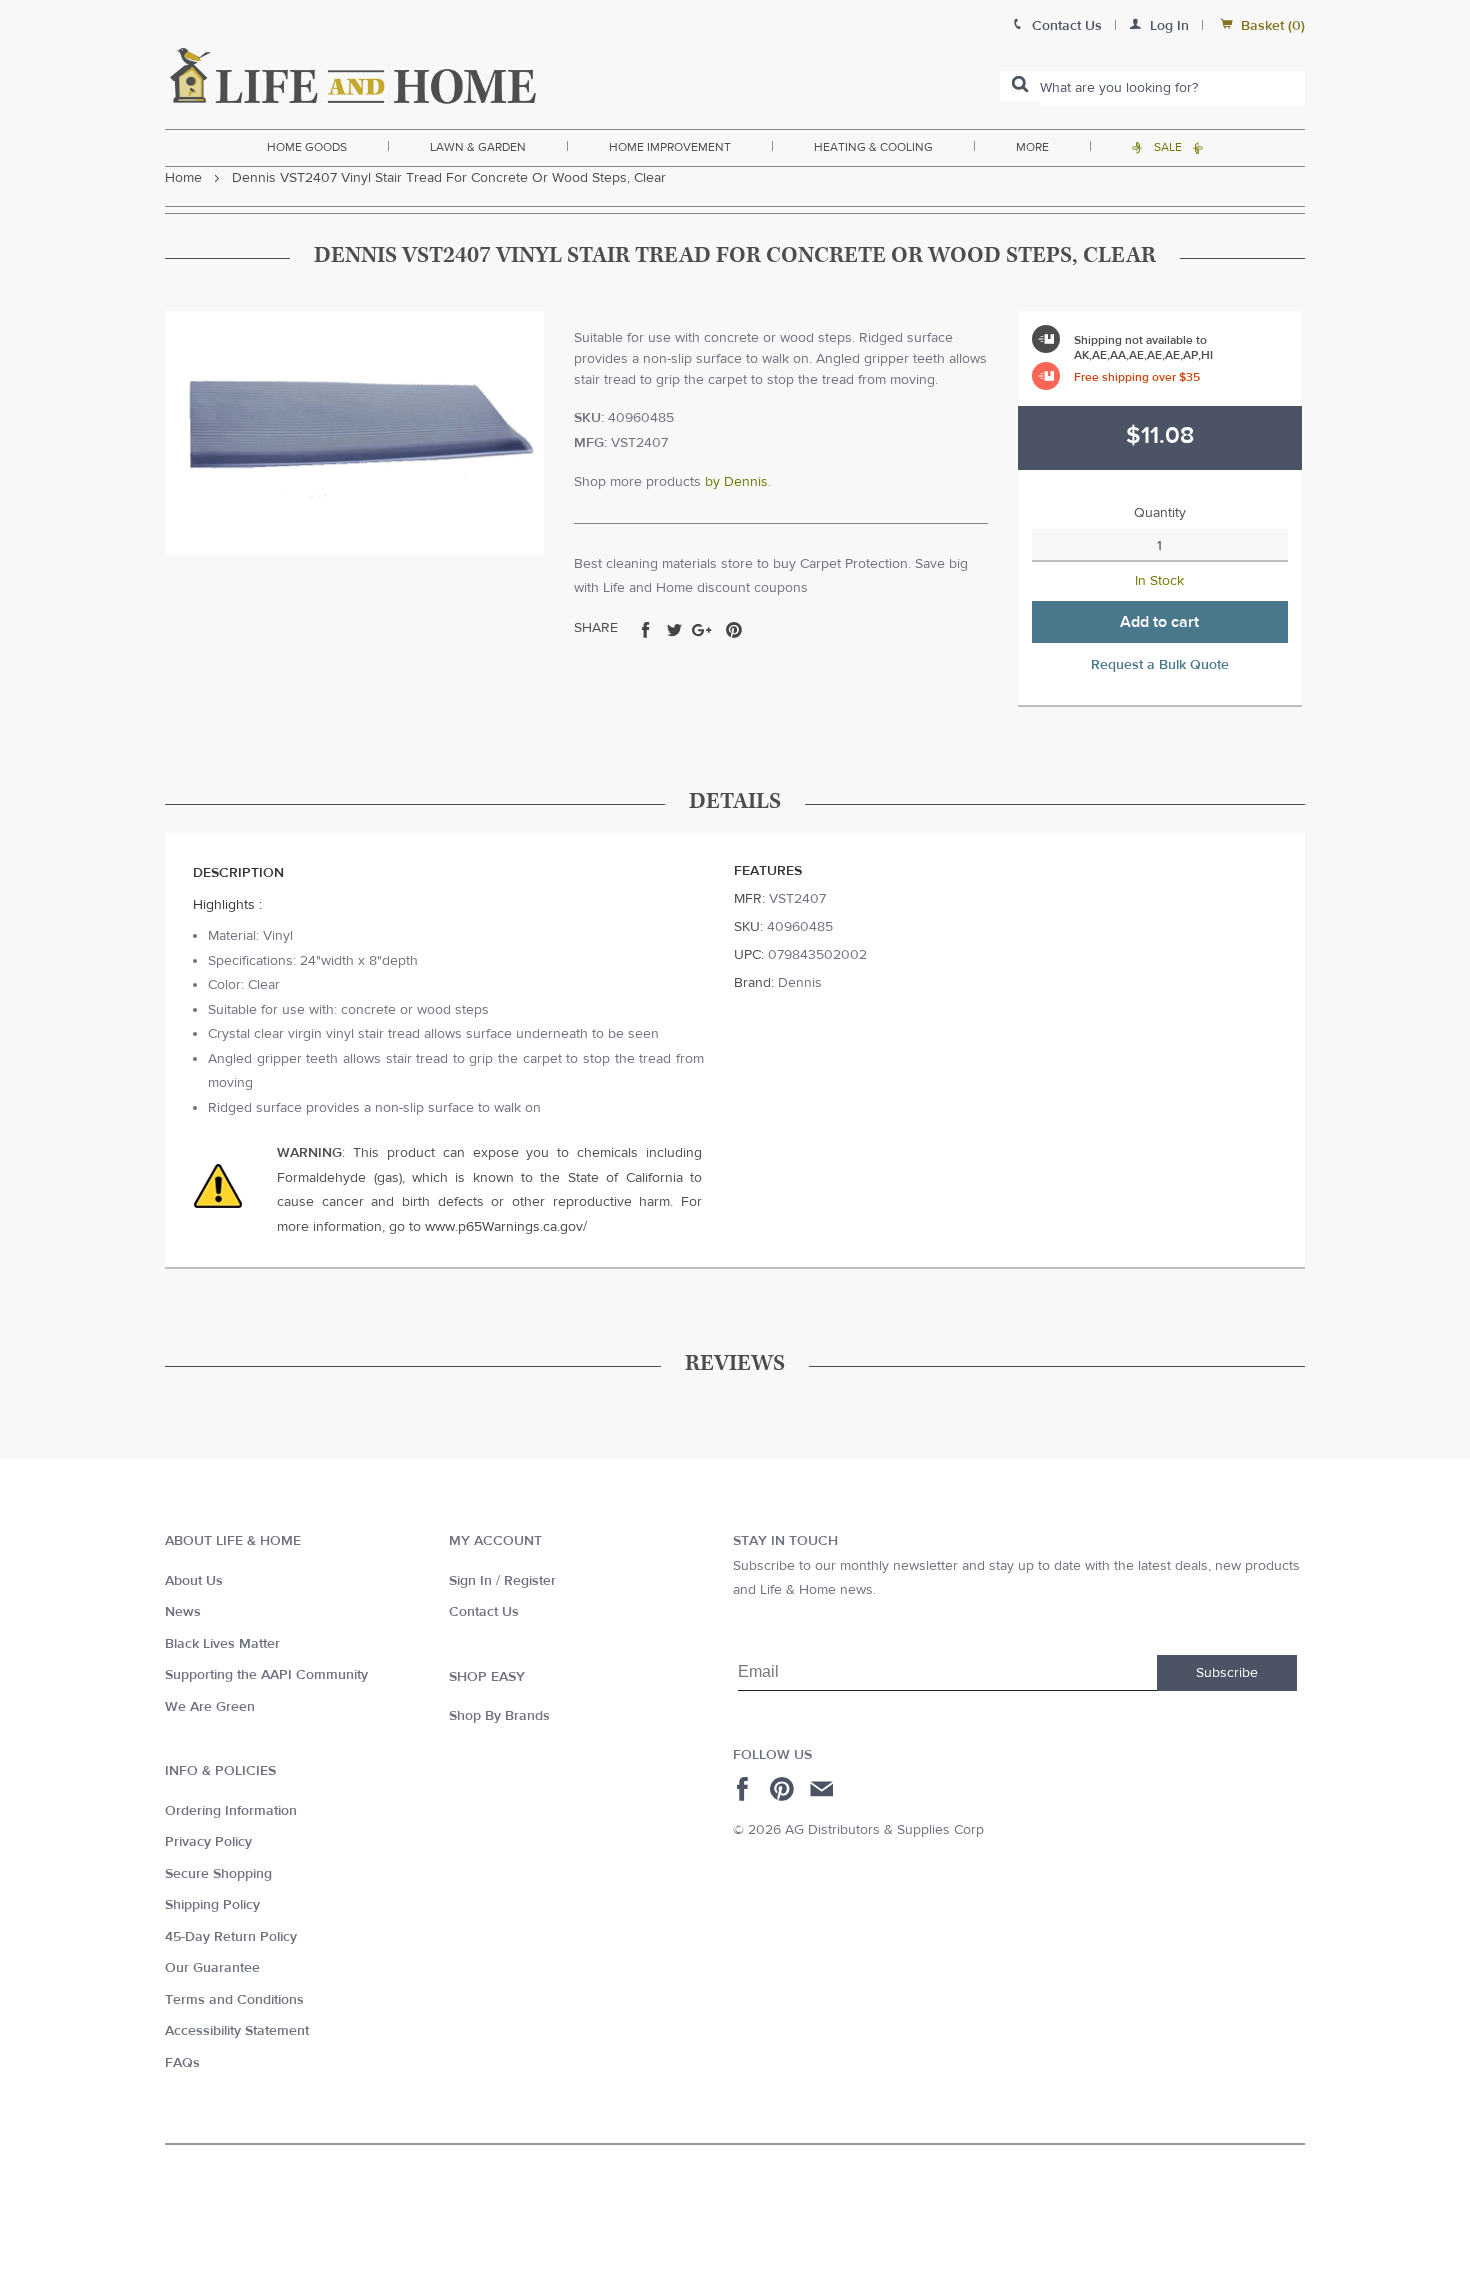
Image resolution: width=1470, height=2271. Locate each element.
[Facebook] (745, 1789)
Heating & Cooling (873, 147)
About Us (194, 1581)
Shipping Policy (212, 1905)
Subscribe (1227, 1673)
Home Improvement (670, 147)
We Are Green (210, 1707)
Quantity (1160, 513)
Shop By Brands (499, 1716)
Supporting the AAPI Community (266, 1675)
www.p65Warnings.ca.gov (504, 1227)
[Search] (1020, 86)
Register (530, 1581)
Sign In (470, 1581)
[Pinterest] (784, 1789)
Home (183, 178)
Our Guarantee (212, 1968)
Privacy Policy (208, 1842)
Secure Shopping (218, 1874)
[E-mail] (823, 1789)
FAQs (182, 2063)
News (183, 1612)
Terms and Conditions (234, 2000)
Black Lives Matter (222, 1644)
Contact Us (484, 1612)
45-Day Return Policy (231, 1937)
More (1032, 147)
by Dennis (736, 482)
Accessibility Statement (237, 2031)
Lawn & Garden (478, 147)
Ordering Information (231, 1811)
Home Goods (307, 147)
